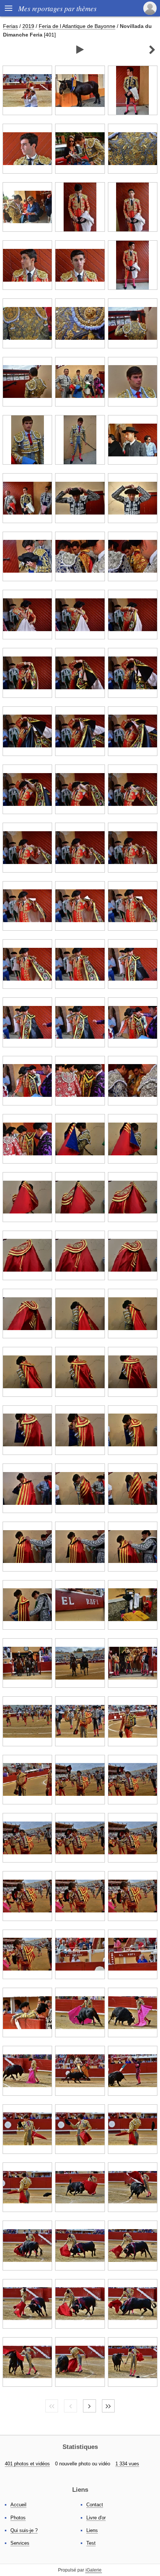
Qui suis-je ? (24, 2530)
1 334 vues (127, 2464)
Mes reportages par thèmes (57, 8)
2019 (28, 26)
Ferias (10, 26)
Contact (95, 2505)
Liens (92, 2530)
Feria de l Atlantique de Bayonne (77, 26)
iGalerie (94, 2570)
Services (20, 2543)
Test (91, 2543)
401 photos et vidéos (27, 2464)
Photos (18, 2518)
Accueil (18, 2505)
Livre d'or (96, 2518)
